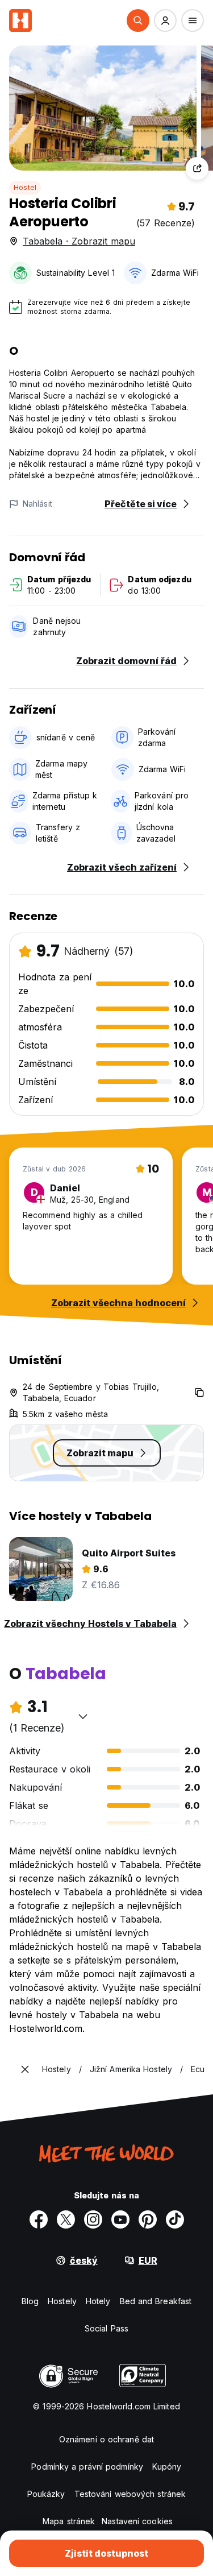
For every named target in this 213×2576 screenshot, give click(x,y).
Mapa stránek (69, 2521)
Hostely (62, 2301)
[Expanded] (25, 2069)
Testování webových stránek (130, 2494)
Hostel (25, 187)
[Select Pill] (138, 20)
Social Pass (106, 2328)
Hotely (98, 2301)
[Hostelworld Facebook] (39, 2219)
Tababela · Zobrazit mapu (79, 241)
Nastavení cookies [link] (137, 2521)
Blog (30, 2301)
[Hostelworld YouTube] (120, 2219)
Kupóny (167, 2467)
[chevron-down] (83, 1716)
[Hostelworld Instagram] (93, 2219)
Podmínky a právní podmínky (87, 2467)
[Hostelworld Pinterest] (148, 2219)
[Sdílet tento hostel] (197, 168)
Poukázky (46, 2494)
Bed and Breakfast (156, 2301)
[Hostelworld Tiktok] (175, 2219)
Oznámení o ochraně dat (106, 2439)
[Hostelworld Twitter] (66, 2219)
